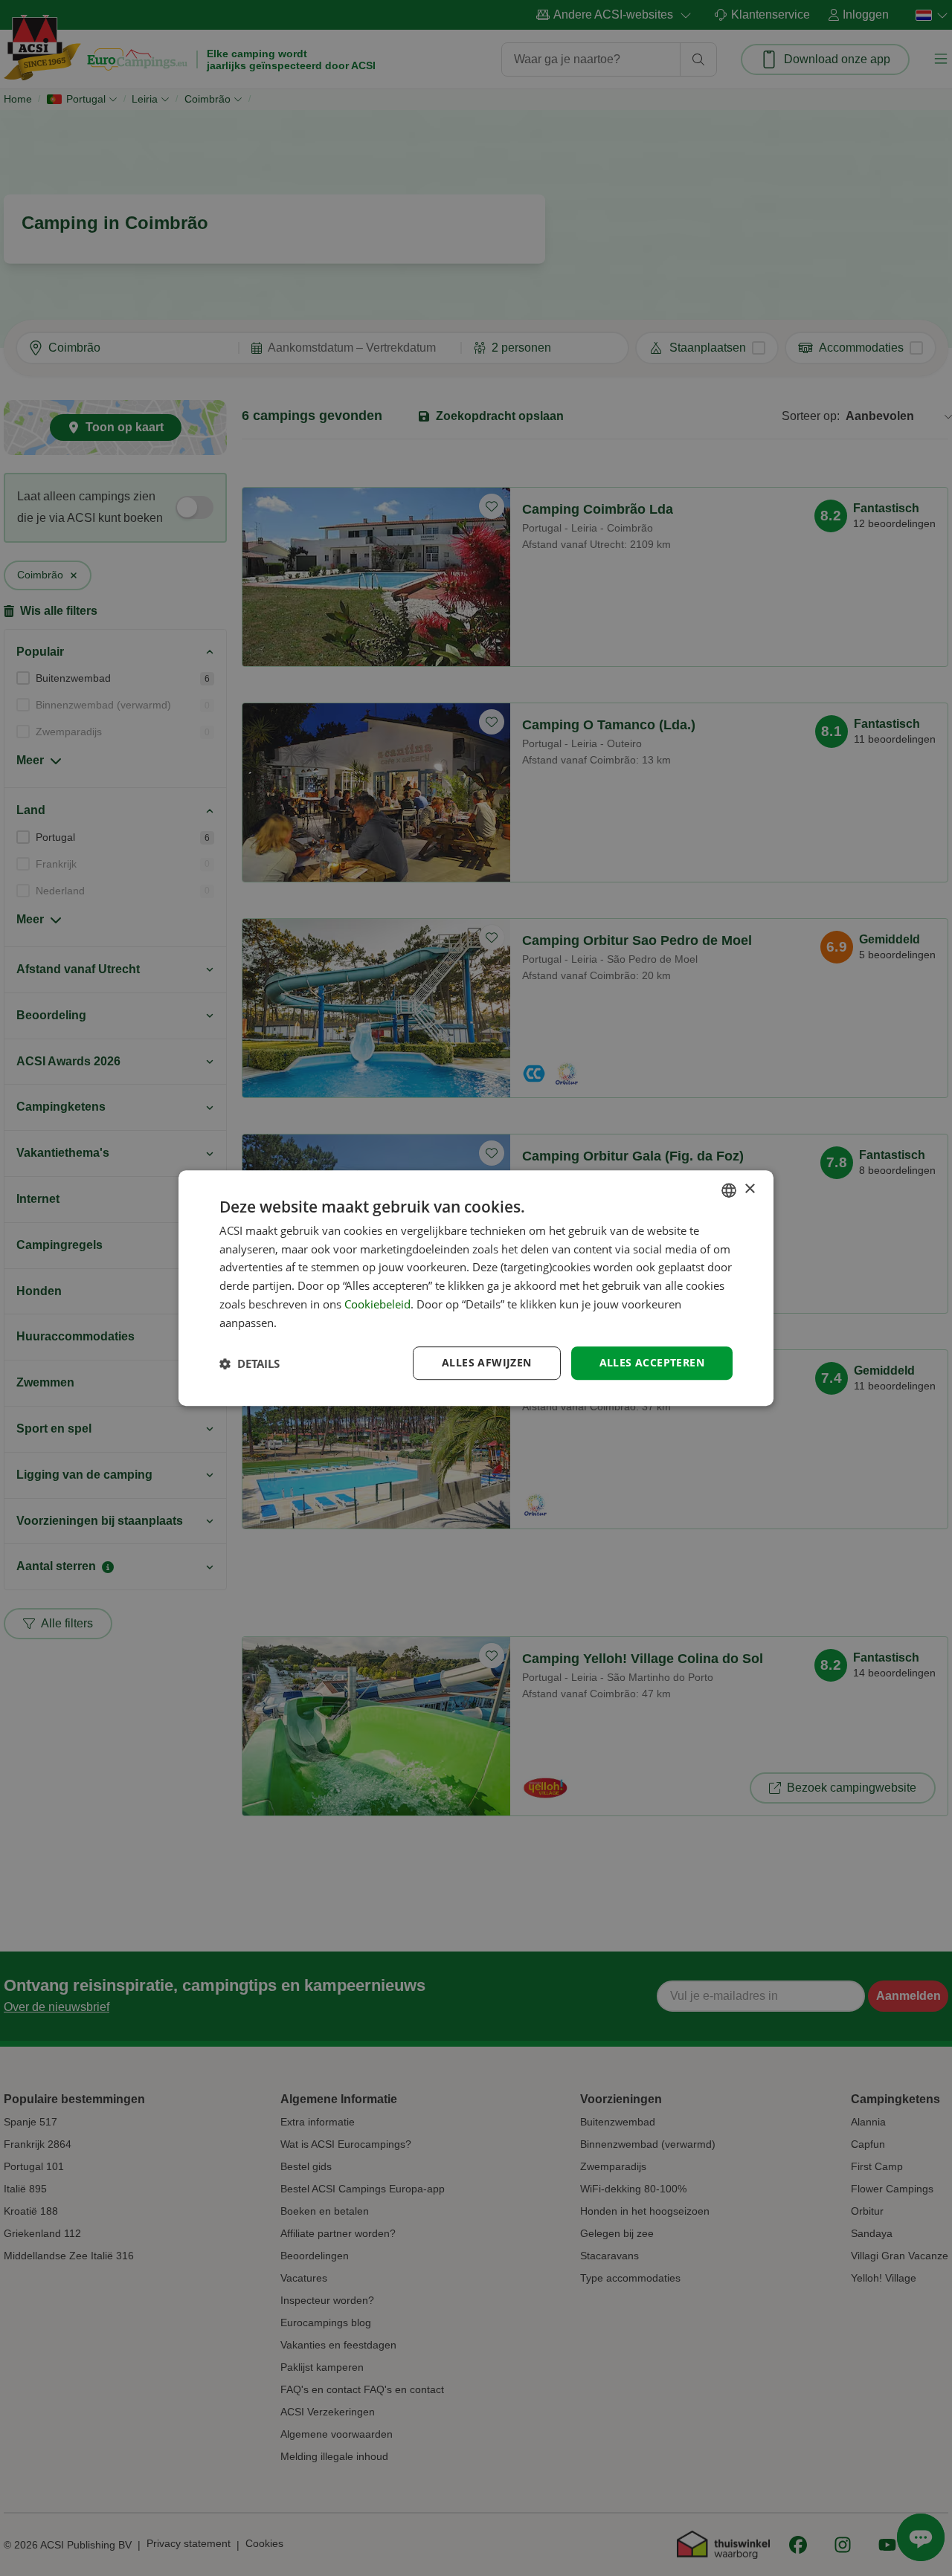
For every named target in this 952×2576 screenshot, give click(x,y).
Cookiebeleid (377, 1304)
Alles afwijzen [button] (487, 1363)
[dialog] (476, 1288)
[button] (250, 1363)
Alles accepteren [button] (652, 1363)
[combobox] (729, 1190)
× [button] (749, 1189)
